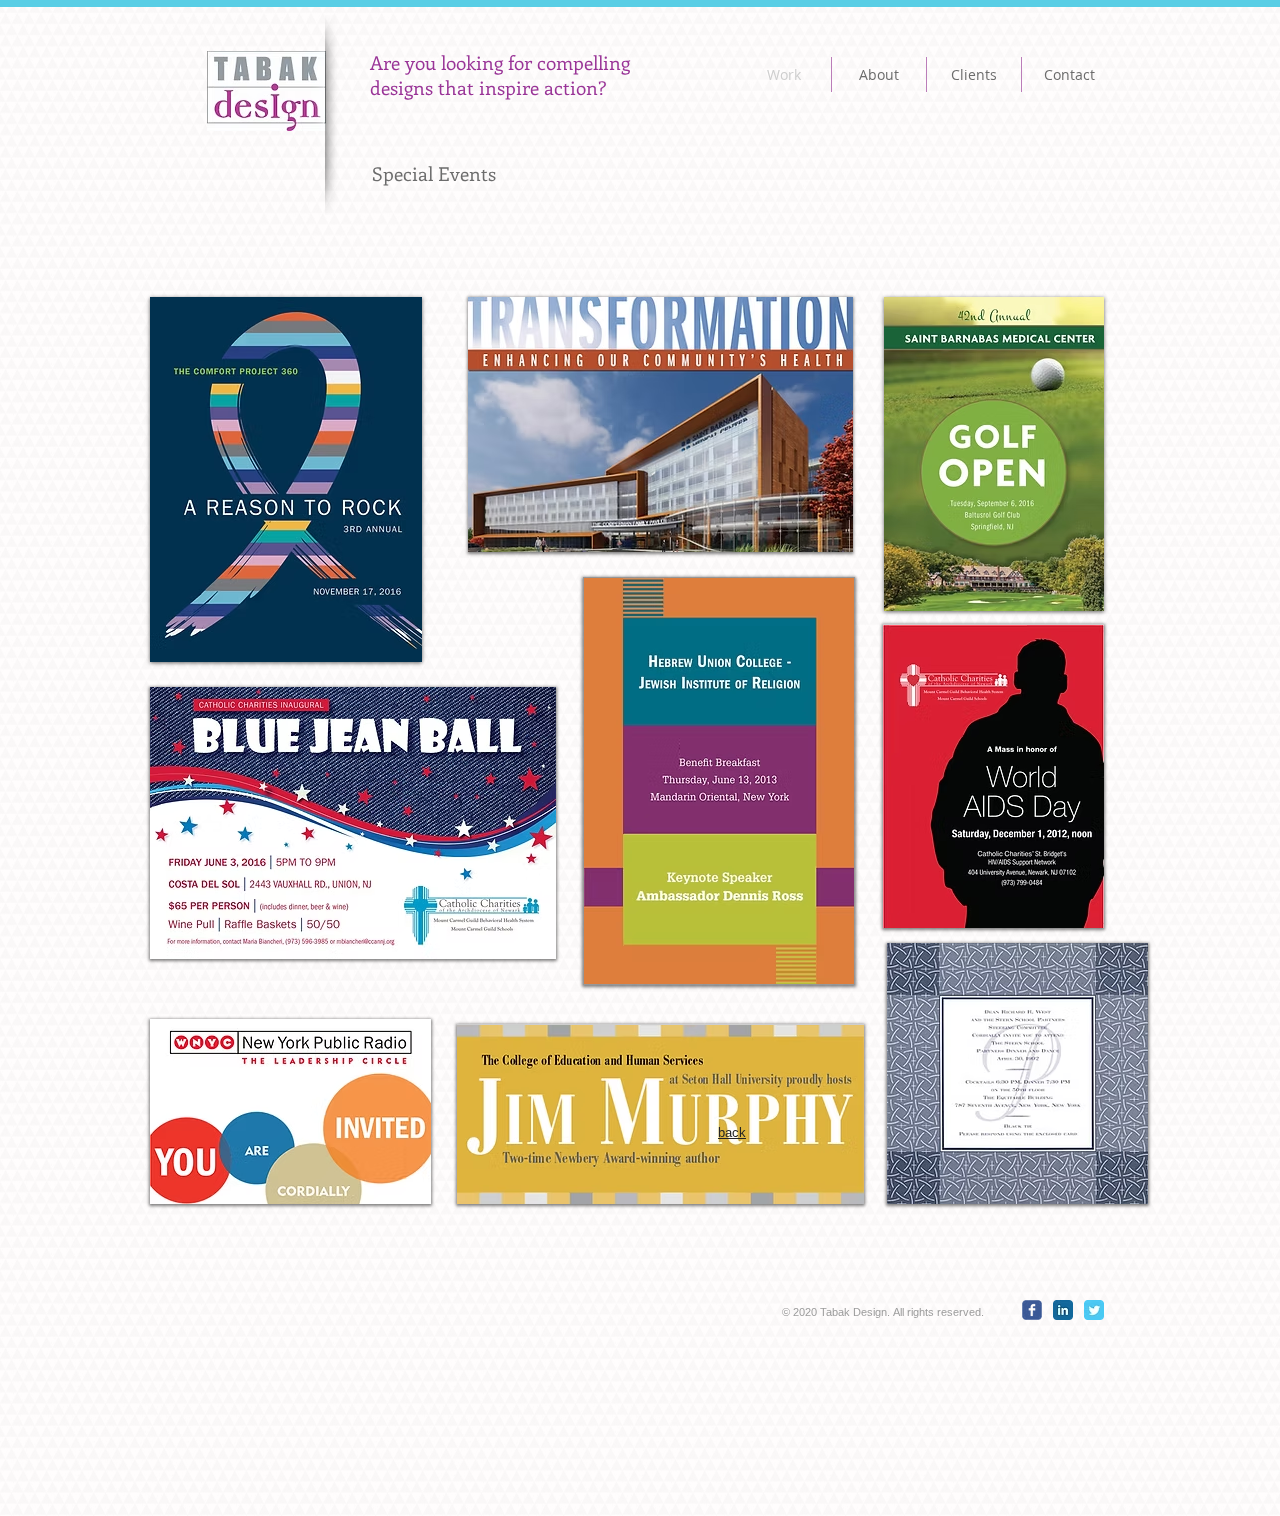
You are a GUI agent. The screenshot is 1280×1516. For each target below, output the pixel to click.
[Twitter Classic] (1094, 1310)
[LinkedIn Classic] (1063, 1310)
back (732, 1132)
